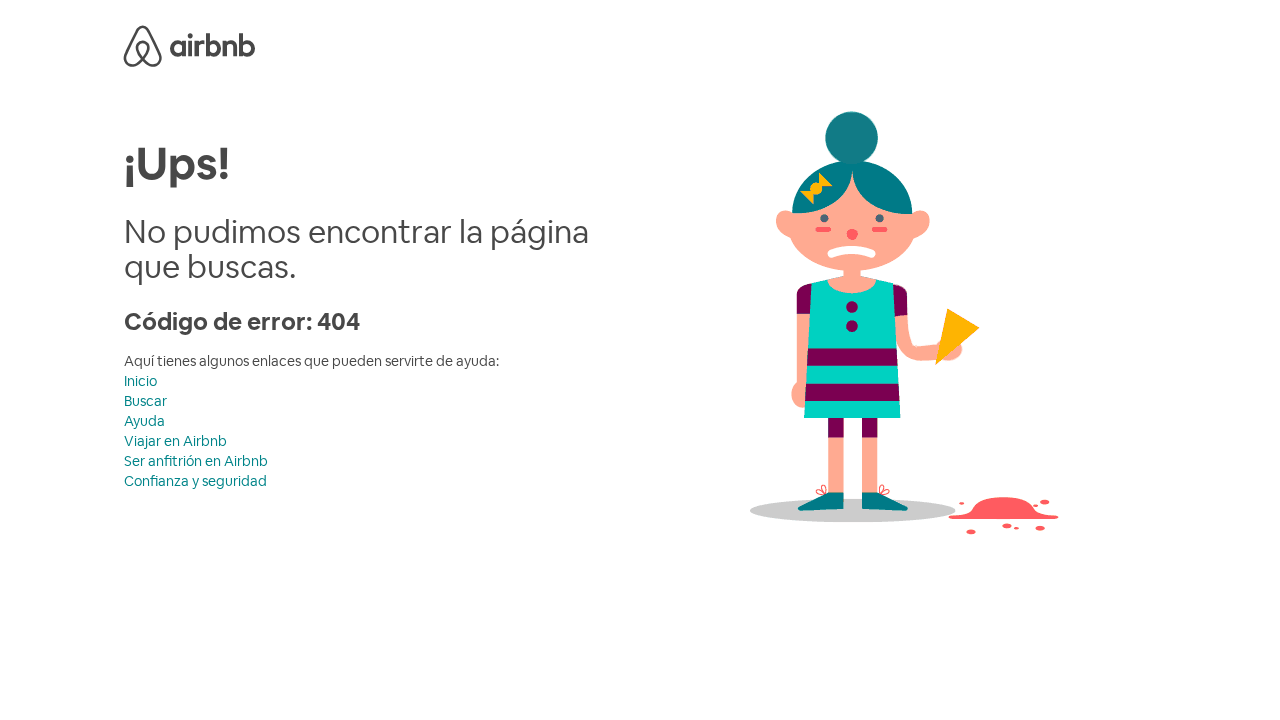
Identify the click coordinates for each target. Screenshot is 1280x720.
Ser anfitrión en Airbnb (196, 461)
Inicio (140, 381)
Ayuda (144, 421)
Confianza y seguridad (195, 481)
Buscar (145, 401)
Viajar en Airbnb (175, 441)
